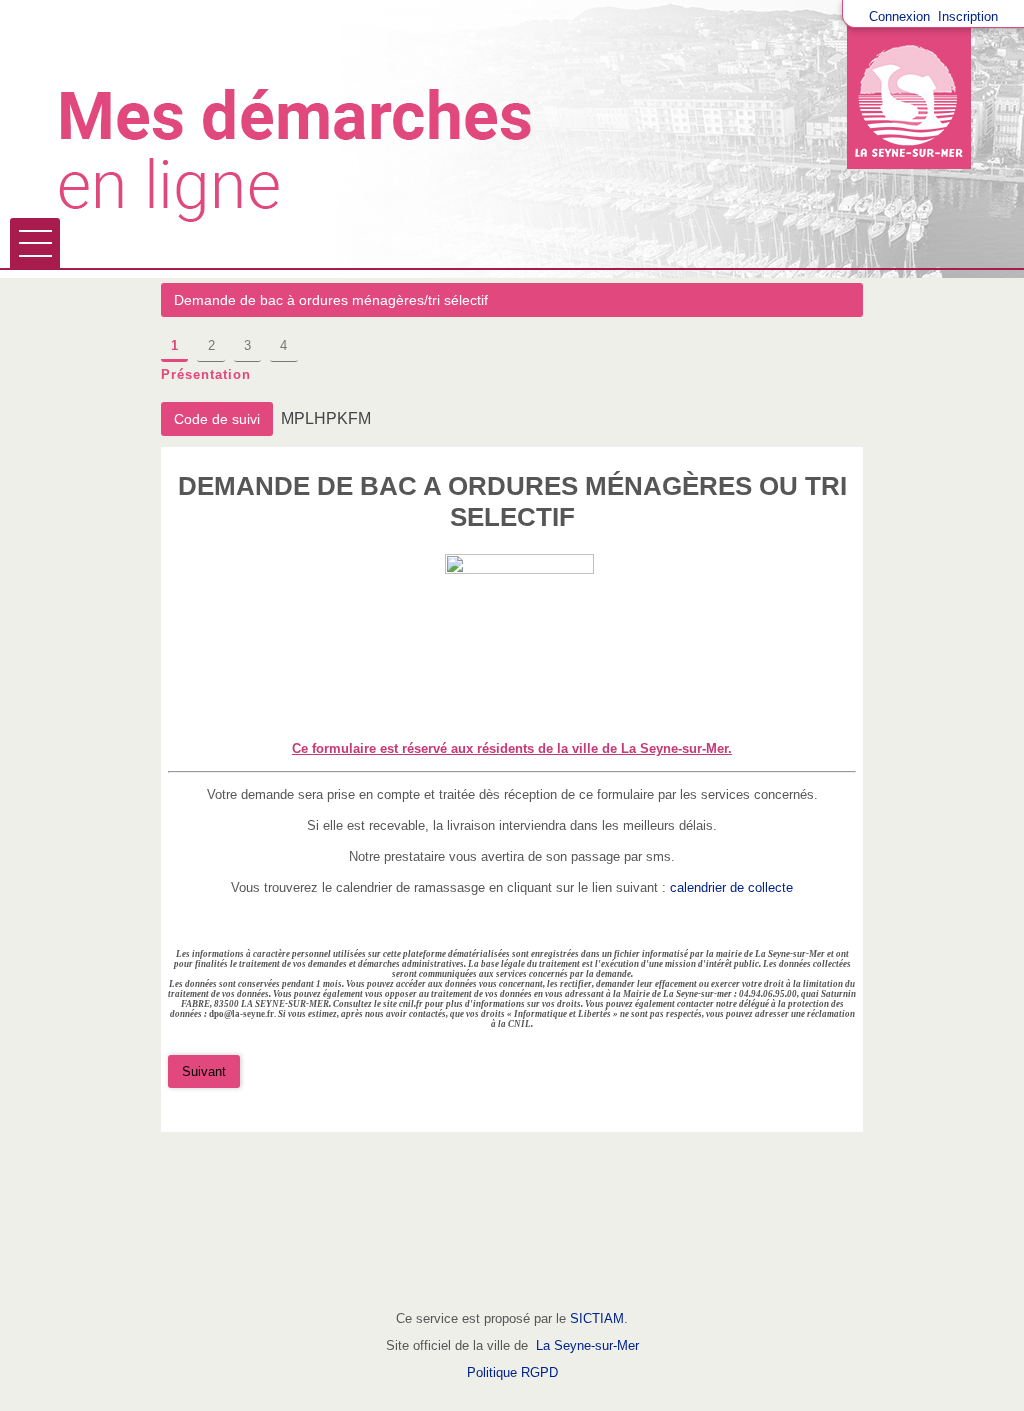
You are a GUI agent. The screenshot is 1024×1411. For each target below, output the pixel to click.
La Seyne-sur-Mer (587, 1345)
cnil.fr (411, 1004)
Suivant (204, 1071)
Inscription (968, 16)
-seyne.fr (257, 1014)
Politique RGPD (512, 1372)
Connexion (899, 16)
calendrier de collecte (731, 887)
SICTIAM (597, 1318)
